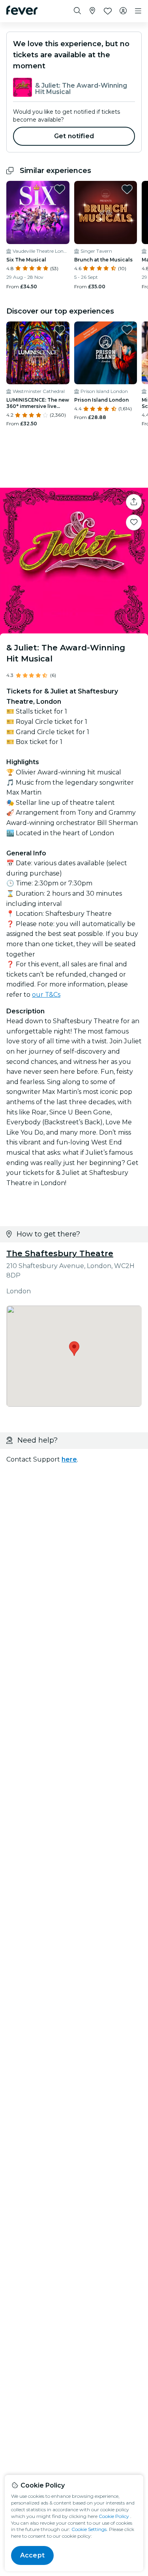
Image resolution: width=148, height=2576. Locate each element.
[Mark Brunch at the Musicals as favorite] (127, 189)
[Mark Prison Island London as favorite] (127, 330)
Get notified (74, 136)
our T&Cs (46, 995)
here (69, 1459)
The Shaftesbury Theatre (60, 1253)
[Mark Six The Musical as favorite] (60, 189)
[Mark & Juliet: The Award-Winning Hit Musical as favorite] (134, 522)
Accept (32, 2555)
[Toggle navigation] (138, 11)
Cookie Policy (114, 2516)
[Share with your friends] (134, 502)
